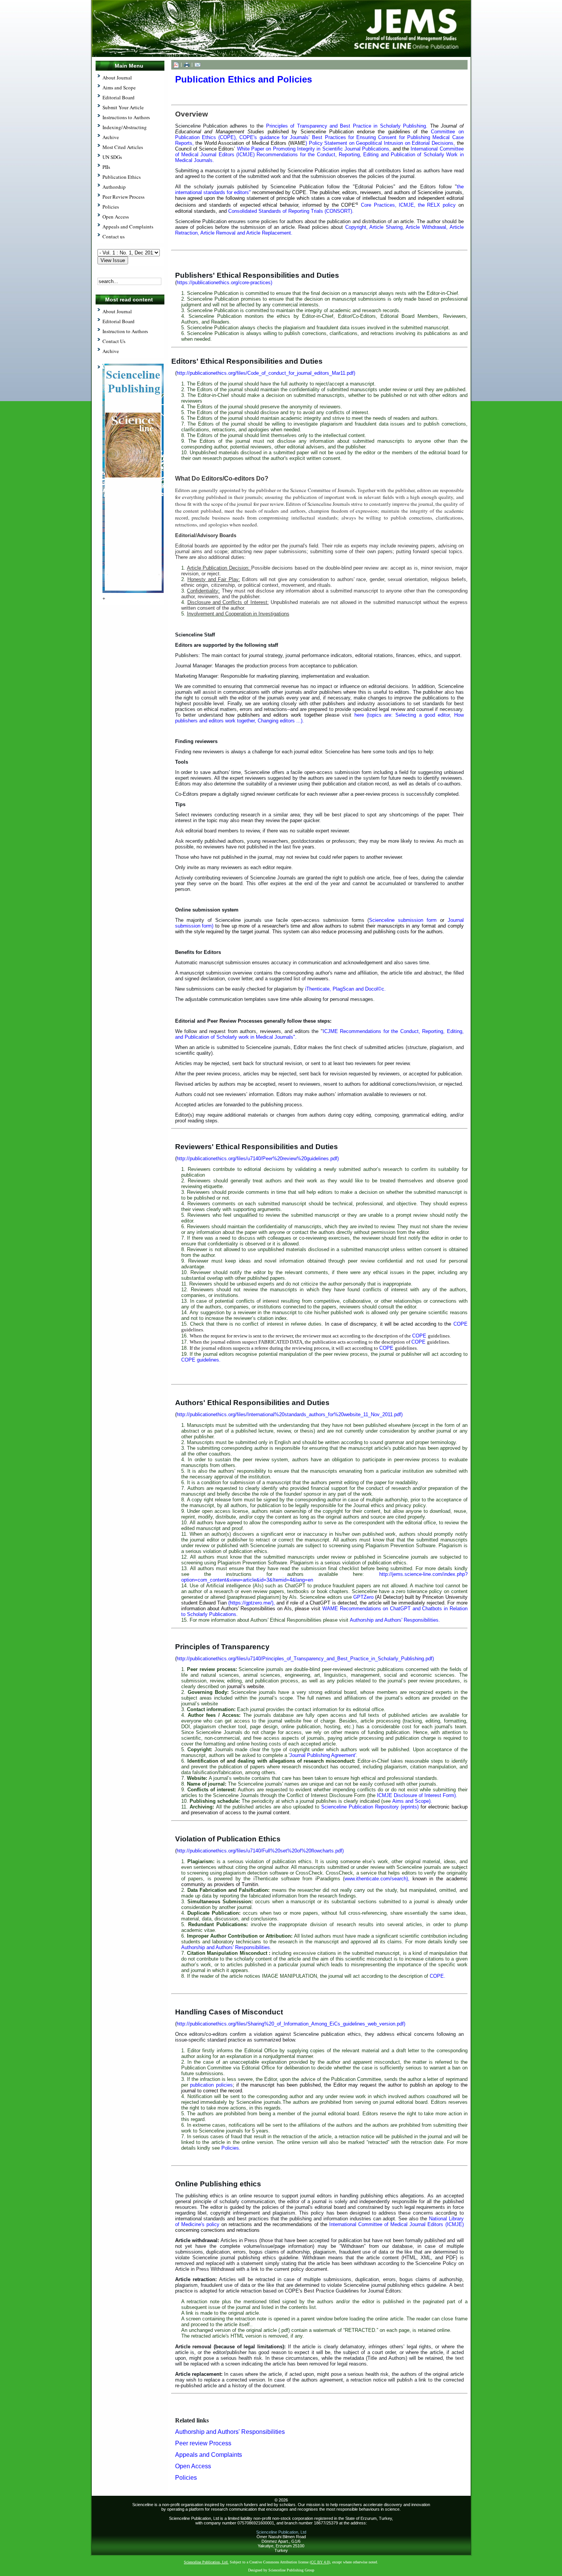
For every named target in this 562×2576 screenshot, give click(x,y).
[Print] (187, 64)
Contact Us (114, 341)
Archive (111, 351)
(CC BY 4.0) (320, 2562)
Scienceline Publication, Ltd (281, 2532)
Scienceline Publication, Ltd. (206, 2562)
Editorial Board (119, 321)
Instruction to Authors (125, 331)
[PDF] (176, 64)
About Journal (117, 311)
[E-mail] (198, 64)
